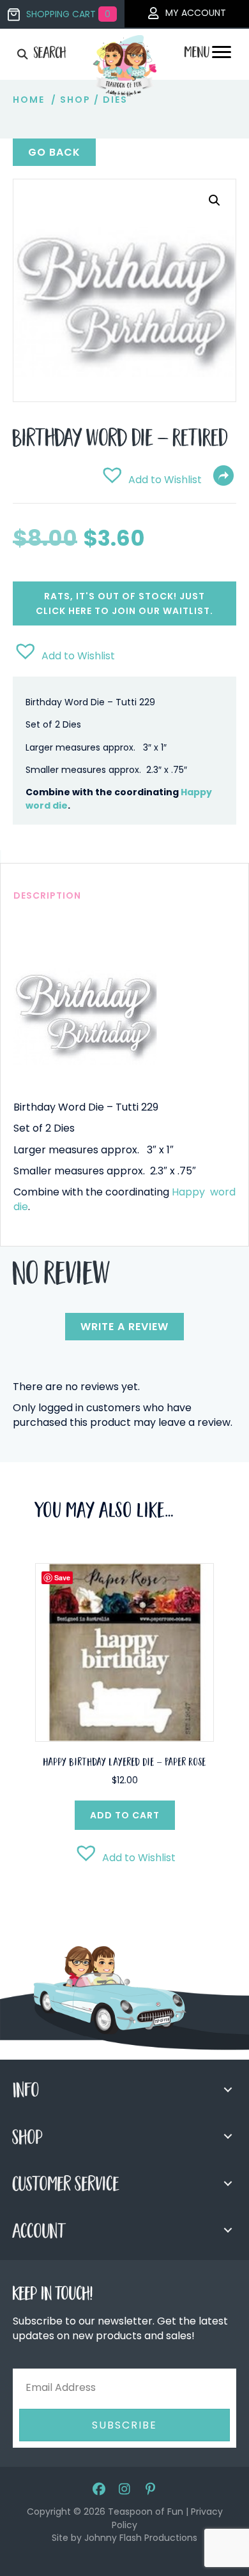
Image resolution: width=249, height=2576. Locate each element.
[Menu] (222, 56)
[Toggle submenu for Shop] (228, 2136)
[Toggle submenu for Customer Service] (228, 2183)
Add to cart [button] (125, 1815)
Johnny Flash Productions (141, 2538)
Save (62, 1577)
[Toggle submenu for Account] (228, 2230)
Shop (75, 100)
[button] (215, 200)
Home (29, 100)
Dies (115, 100)
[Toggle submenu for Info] (228, 2090)
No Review (62, 1277)
